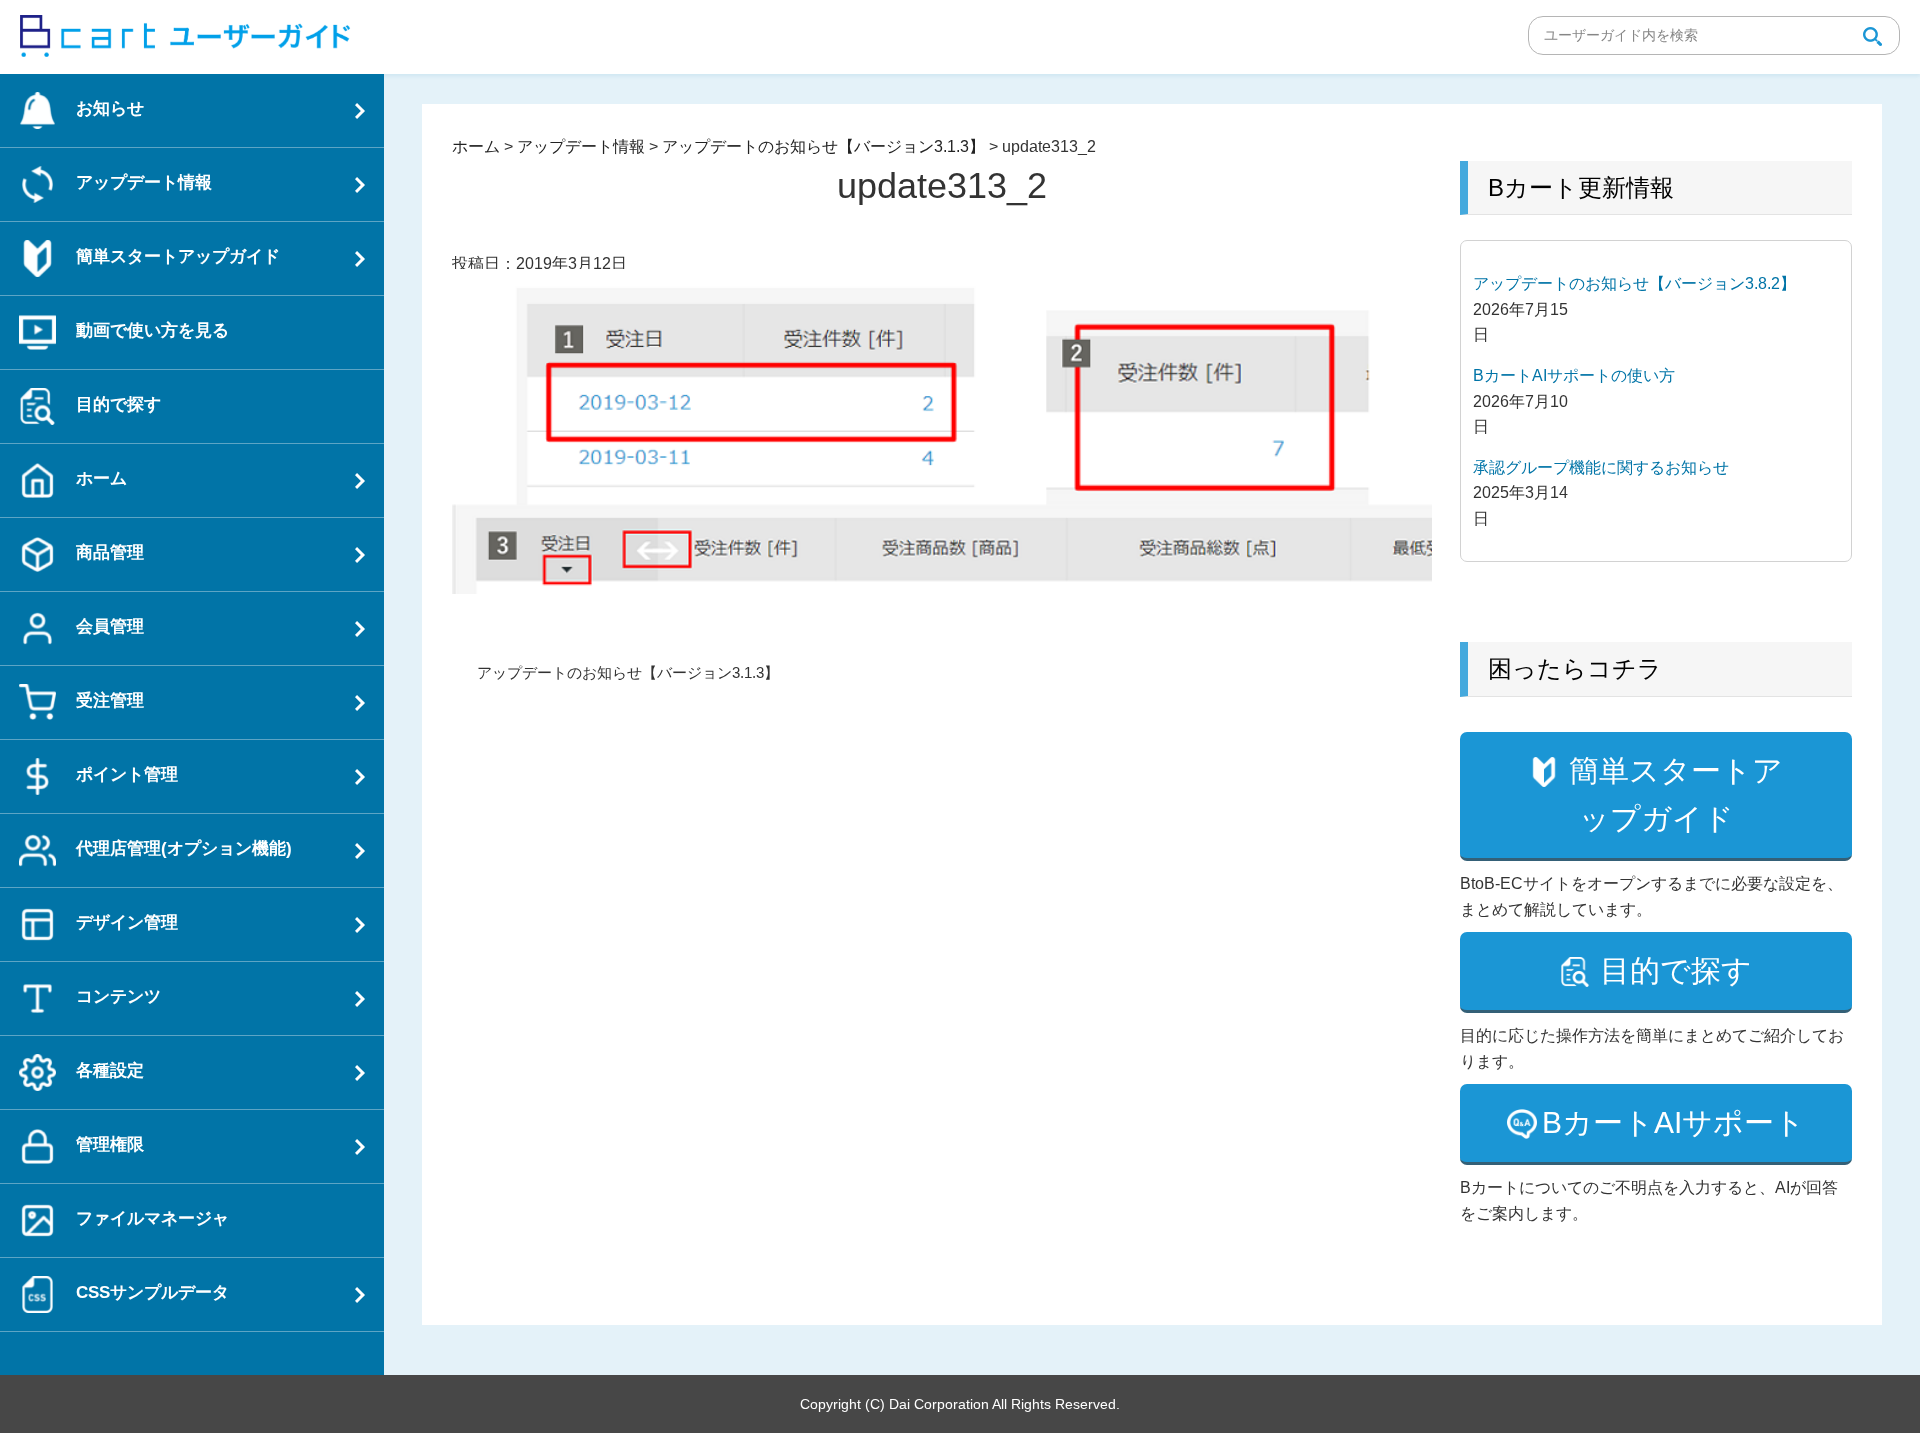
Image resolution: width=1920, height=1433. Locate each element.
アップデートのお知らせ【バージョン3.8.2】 (1634, 283)
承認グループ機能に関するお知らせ (1601, 467)
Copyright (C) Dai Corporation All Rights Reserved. (960, 1404)
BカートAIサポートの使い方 (1574, 375)
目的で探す (1676, 970)
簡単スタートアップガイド (1676, 794)
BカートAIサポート (1673, 1122)
